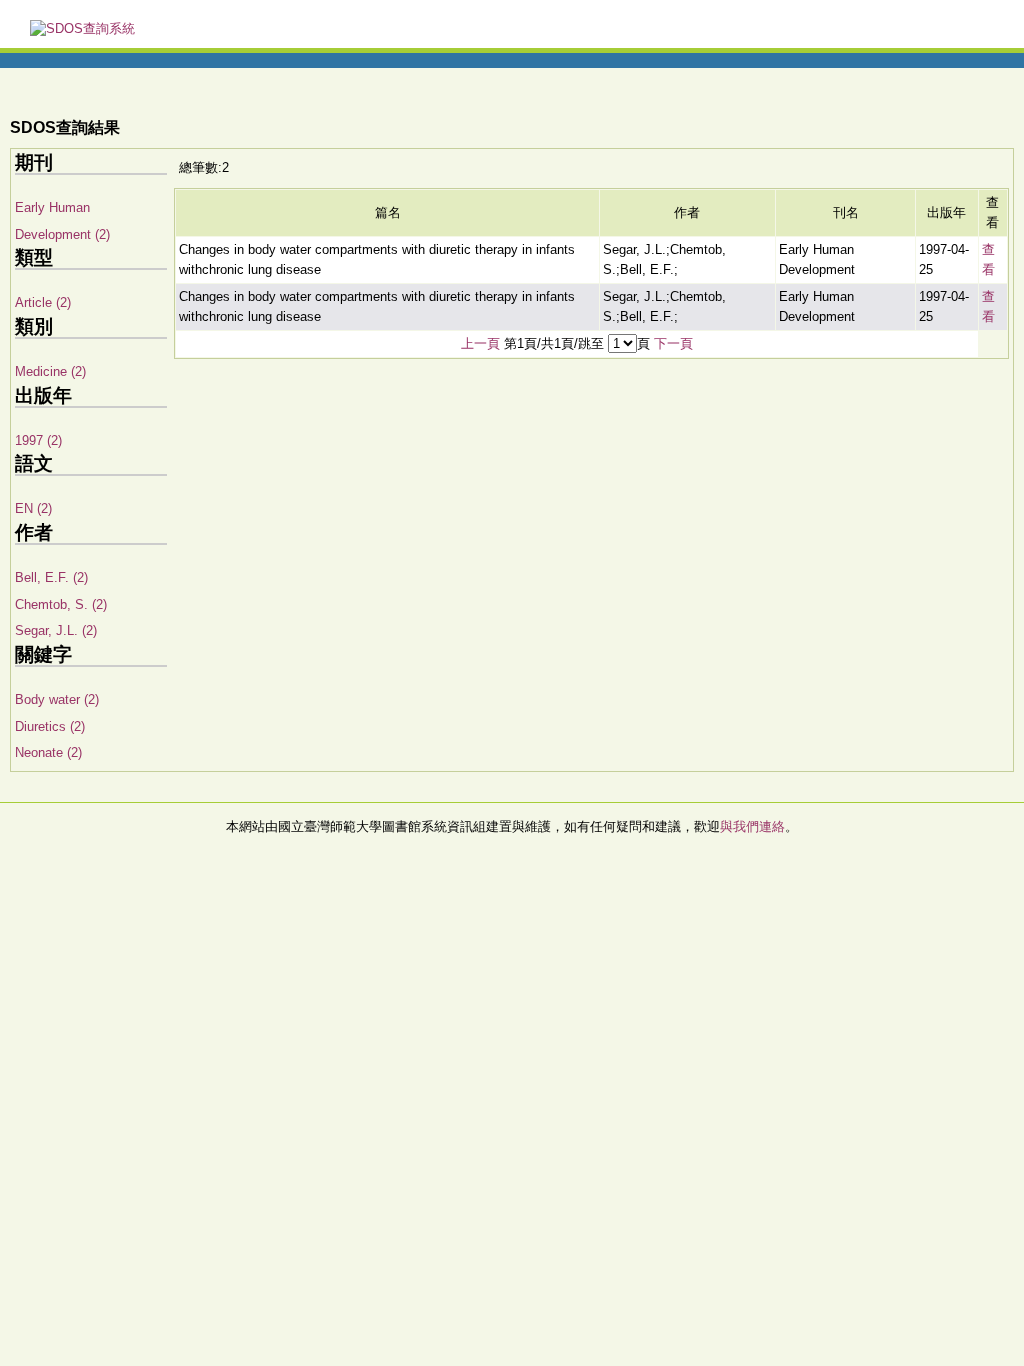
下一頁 (673, 343)
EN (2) (33, 508)
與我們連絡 (752, 826)
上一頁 (480, 343)
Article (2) (43, 302)
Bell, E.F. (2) (51, 577)
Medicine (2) (50, 371)
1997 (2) (38, 440)
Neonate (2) (48, 752)
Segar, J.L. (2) (56, 630)
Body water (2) (57, 699)
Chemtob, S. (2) (61, 604)
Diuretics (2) (50, 726)
